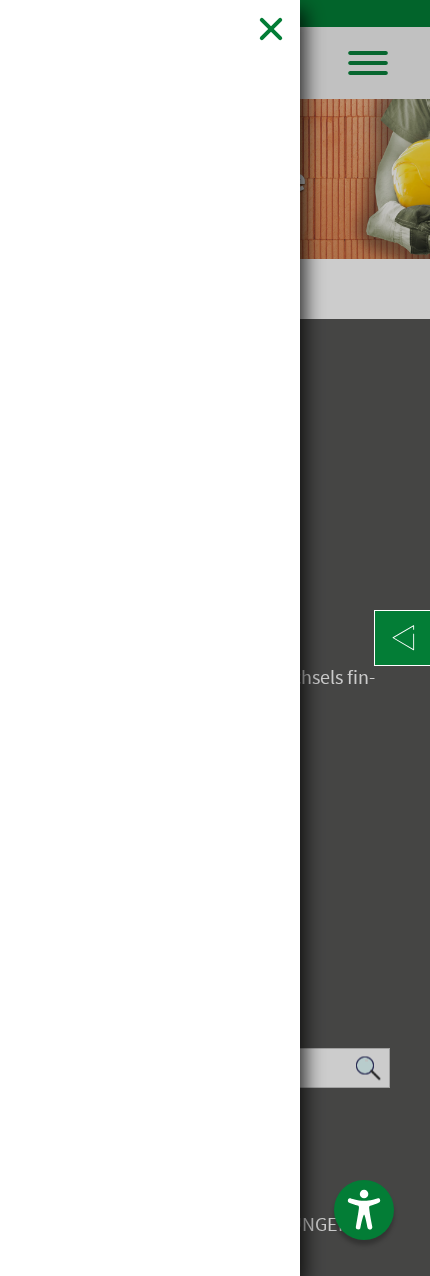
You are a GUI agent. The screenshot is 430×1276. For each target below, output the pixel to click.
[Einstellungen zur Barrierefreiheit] (364, 1210)
